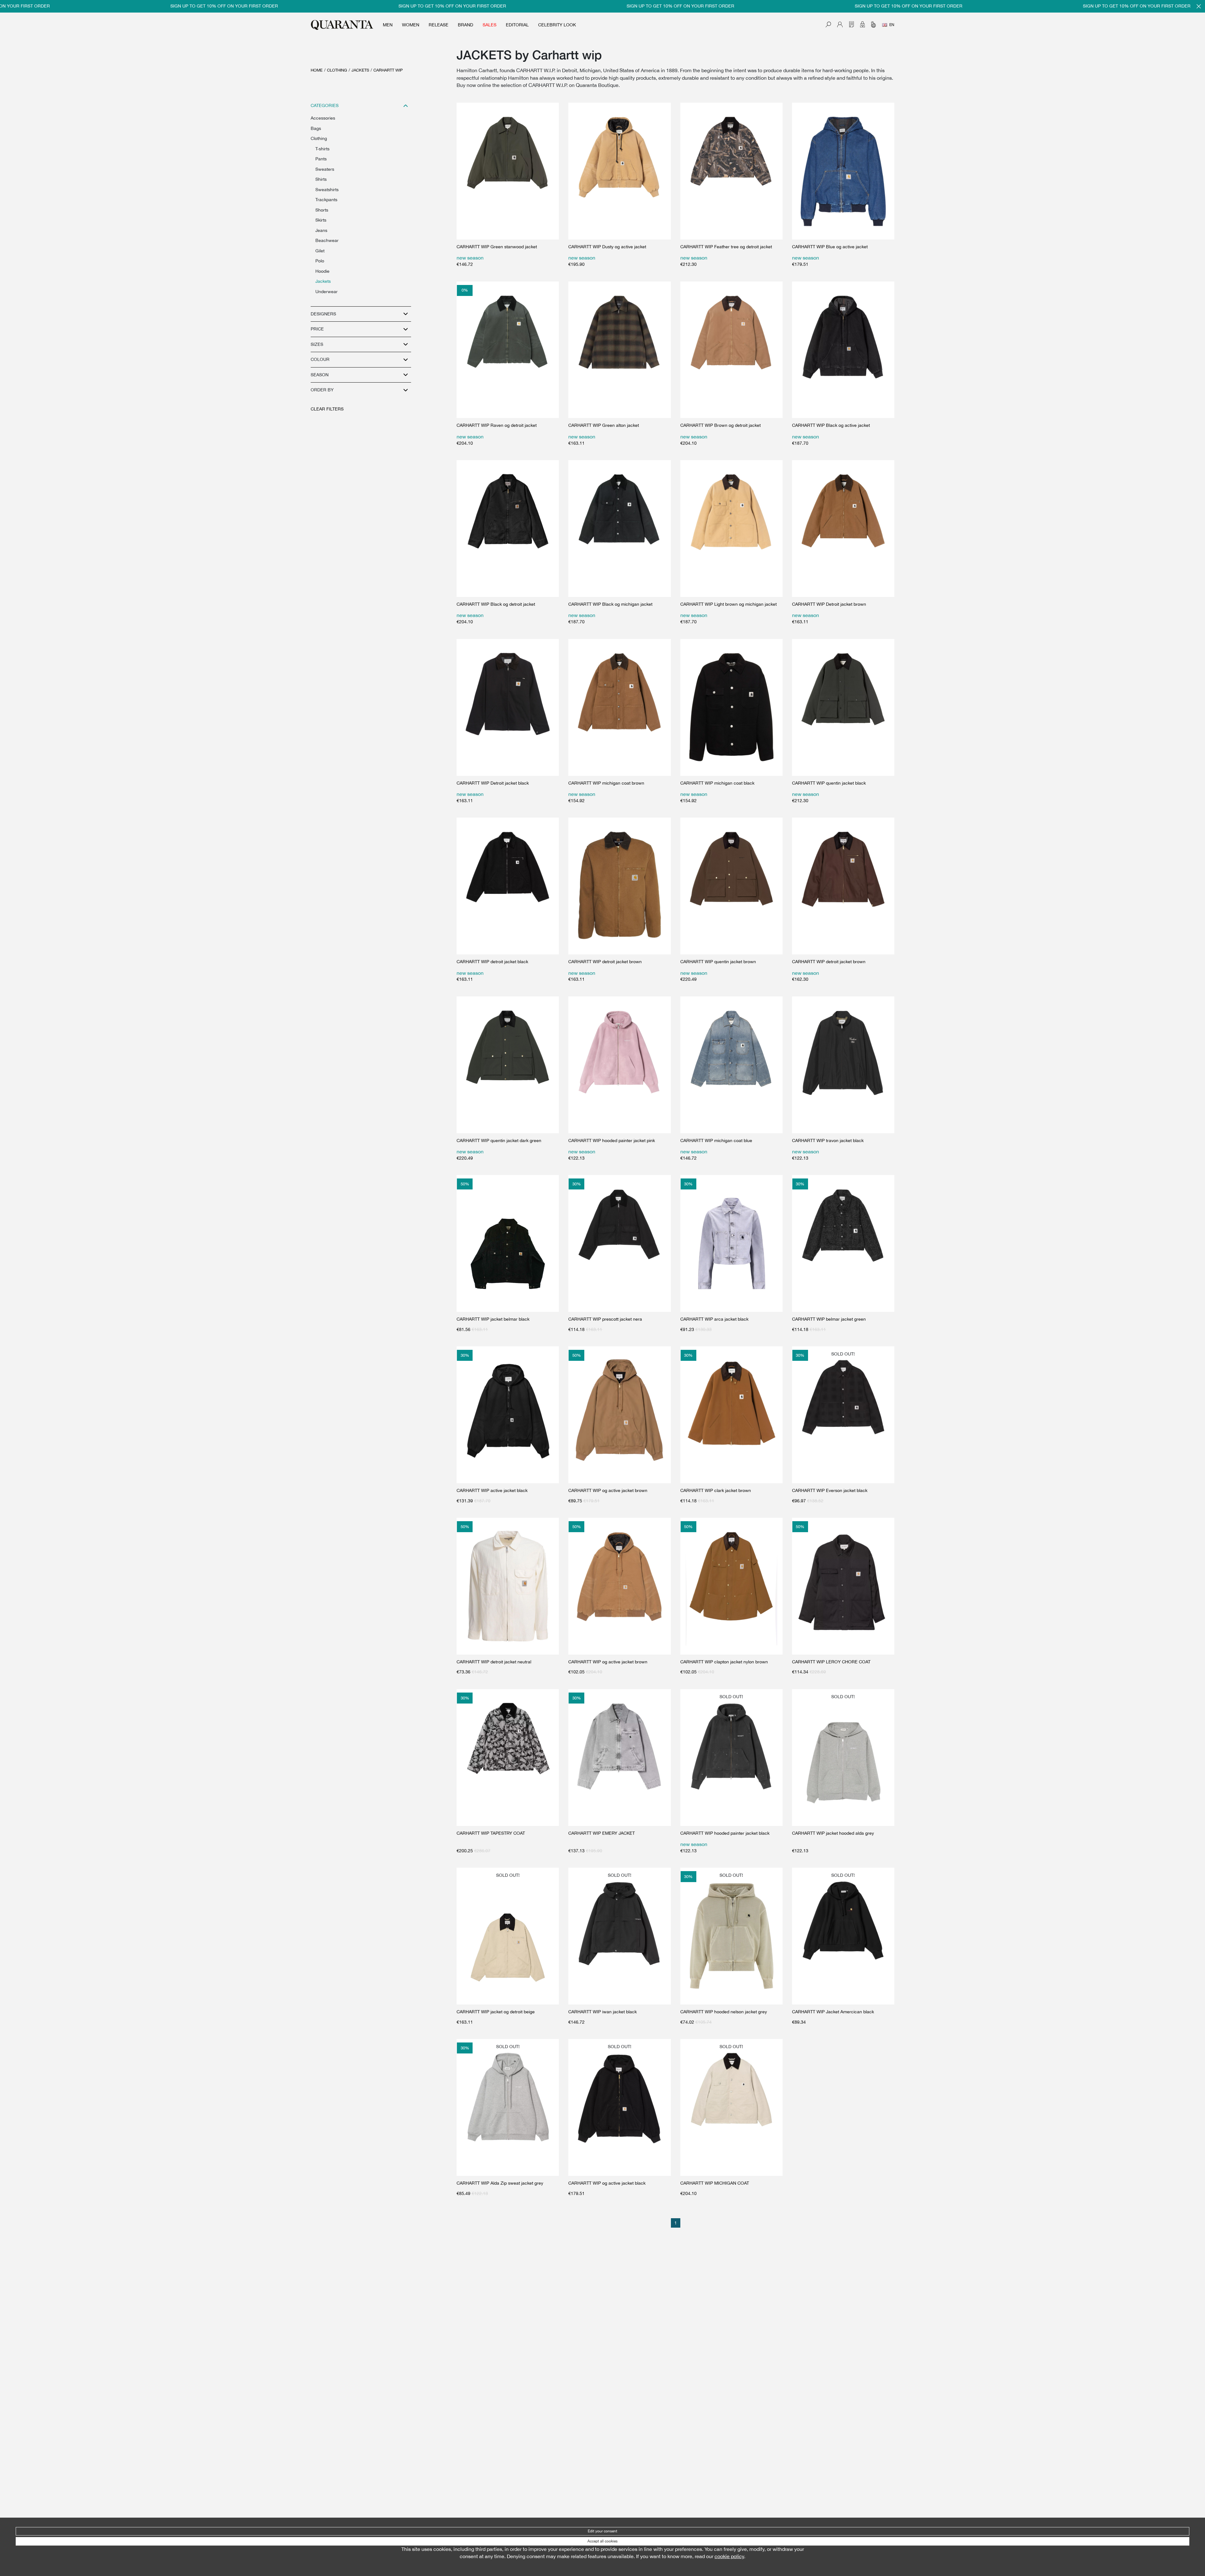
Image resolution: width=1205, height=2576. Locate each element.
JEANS (321, 230)
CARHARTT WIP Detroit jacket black (493, 783)
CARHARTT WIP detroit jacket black (492, 962)
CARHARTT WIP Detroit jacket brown (829, 604)
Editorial (517, 25)
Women (411, 25)
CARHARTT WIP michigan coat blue (716, 1140)
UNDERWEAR (327, 292)
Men (388, 25)
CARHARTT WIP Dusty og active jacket (607, 247)
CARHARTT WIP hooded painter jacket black (725, 1833)
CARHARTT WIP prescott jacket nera (605, 1319)
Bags (316, 128)
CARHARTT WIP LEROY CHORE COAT (831, 1662)
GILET (320, 251)
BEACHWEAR (327, 240)
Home (317, 70)
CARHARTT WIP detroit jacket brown (605, 962)
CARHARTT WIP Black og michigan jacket (610, 604)
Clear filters (327, 409)
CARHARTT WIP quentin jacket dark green (499, 1140)
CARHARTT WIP (388, 70)
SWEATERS (325, 169)
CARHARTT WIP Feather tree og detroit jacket (726, 247)
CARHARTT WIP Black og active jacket (831, 425)
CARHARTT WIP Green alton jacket (604, 425)
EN (892, 25)
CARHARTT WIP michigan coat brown (606, 783)
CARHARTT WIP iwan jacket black (602, 2012)
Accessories (323, 118)
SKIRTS (321, 220)
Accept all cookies (602, 2541)
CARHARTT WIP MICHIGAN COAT (715, 2183)
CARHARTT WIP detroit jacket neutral (494, 1662)
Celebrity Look (557, 25)
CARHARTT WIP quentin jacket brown (718, 962)
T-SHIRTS (322, 149)
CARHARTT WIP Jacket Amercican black (833, 2012)
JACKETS (360, 70)
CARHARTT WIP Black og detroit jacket (496, 604)
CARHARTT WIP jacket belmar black (493, 1319)
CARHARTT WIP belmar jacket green (829, 1319)
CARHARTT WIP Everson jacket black (830, 1490)
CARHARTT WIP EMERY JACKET (602, 1833)
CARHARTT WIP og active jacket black (607, 2183)
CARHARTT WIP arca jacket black (714, 1319)
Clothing (337, 70)
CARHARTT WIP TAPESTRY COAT (491, 1833)
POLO (320, 261)
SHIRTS (321, 179)
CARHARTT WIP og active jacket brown (608, 1490)
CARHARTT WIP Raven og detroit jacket (497, 425)
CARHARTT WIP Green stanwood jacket (497, 247)
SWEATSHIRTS (327, 190)
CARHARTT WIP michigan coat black (717, 783)
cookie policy (729, 2556)
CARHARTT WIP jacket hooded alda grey (833, 1833)
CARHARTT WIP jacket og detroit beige (496, 2012)
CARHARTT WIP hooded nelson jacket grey (724, 2012)
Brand (466, 25)
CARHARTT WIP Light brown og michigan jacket (728, 604)
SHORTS (322, 210)
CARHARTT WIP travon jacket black (828, 1140)
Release (439, 25)
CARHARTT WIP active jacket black (492, 1490)
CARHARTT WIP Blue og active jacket (830, 247)
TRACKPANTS (326, 200)
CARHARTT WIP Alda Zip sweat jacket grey (500, 2183)
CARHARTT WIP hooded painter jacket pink (612, 1140)
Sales (490, 25)
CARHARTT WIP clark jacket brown (716, 1490)
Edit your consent (602, 2531)
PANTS (321, 159)
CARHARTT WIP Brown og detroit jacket (720, 425)
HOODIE (322, 271)
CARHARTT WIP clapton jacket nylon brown (724, 1662)
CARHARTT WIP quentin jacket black (829, 783)
